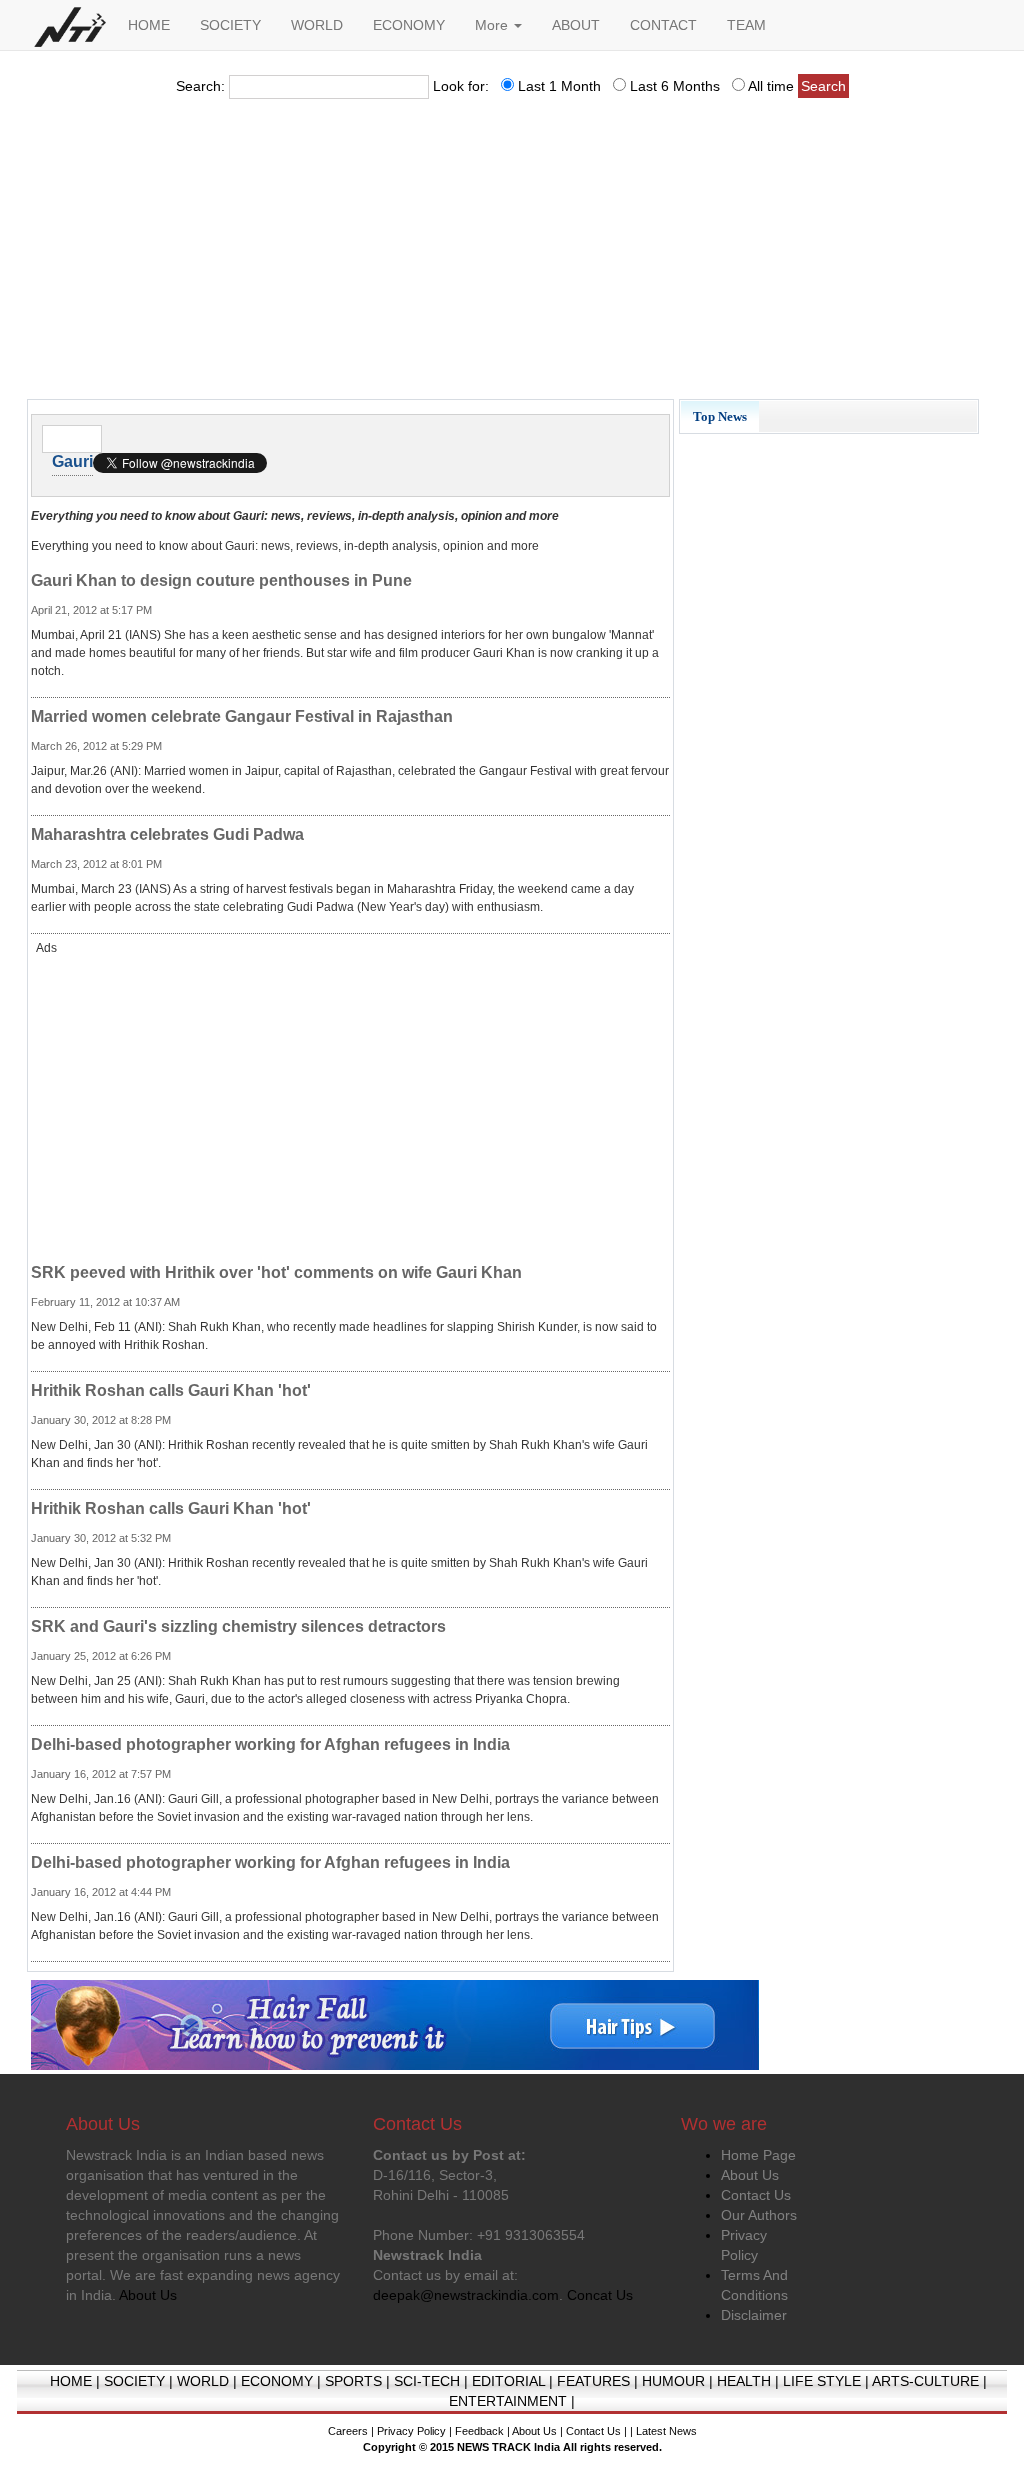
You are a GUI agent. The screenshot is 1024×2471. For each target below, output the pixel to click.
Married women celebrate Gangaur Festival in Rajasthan (242, 716)
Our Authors (759, 2215)
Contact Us (756, 2195)
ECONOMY (409, 25)
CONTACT (663, 25)
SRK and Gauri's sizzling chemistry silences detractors (238, 1626)
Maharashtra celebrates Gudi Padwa (167, 834)
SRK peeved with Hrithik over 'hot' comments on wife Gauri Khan (276, 1272)
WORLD (317, 25)
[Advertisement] (512, 255)
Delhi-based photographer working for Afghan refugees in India (270, 1744)
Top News (720, 416)
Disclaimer (754, 2315)
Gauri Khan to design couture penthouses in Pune (221, 580)
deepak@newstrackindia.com (466, 2295)
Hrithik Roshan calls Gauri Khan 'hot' (171, 1390)
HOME (149, 25)
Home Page (758, 2155)
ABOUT (576, 25)
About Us (750, 2175)
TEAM (746, 25)
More (493, 25)
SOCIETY (230, 25)
